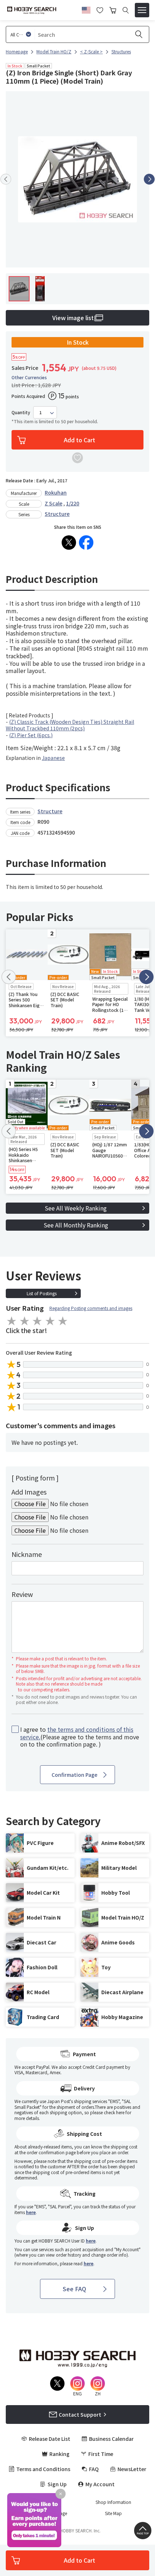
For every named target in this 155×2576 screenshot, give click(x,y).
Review (22, 1594)
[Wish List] (100, 9)
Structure (57, 514)
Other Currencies (29, 377)
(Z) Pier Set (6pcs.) (31, 735)
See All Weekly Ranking (76, 1208)
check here (114, 2112)
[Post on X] (69, 543)
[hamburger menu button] (142, 10)
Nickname (27, 1554)
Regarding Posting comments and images (91, 1308)
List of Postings (42, 1293)
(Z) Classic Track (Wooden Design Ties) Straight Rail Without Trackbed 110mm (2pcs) (70, 725)
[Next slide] (149, 179)
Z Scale (54, 503)
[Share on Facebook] (86, 543)
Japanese (53, 758)
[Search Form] (126, 10)
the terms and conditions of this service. (77, 1733)
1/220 (73, 503)
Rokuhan (56, 492)
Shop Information (113, 2502)
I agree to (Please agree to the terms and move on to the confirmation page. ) (80, 1737)
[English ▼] (86, 9)
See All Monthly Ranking (76, 1225)
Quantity (21, 412)
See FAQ (74, 2289)
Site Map (113, 2513)
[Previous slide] (6, 179)
